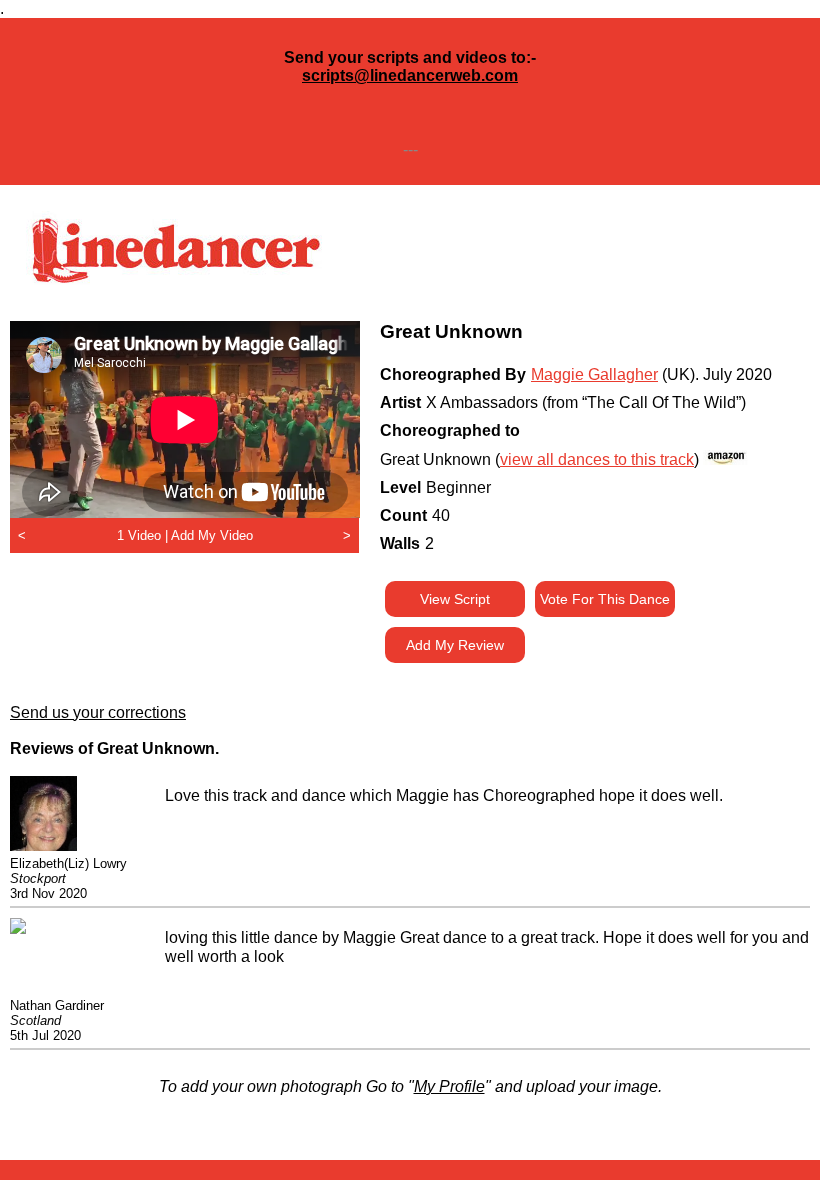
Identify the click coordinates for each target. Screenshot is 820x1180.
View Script (455, 599)
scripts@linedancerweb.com (410, 75)
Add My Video (212, 535)
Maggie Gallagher (594, 374)
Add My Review (455, 645)
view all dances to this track (597, 459)
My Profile (449, 1086)
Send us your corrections (98, 712)
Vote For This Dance (605, 599)
